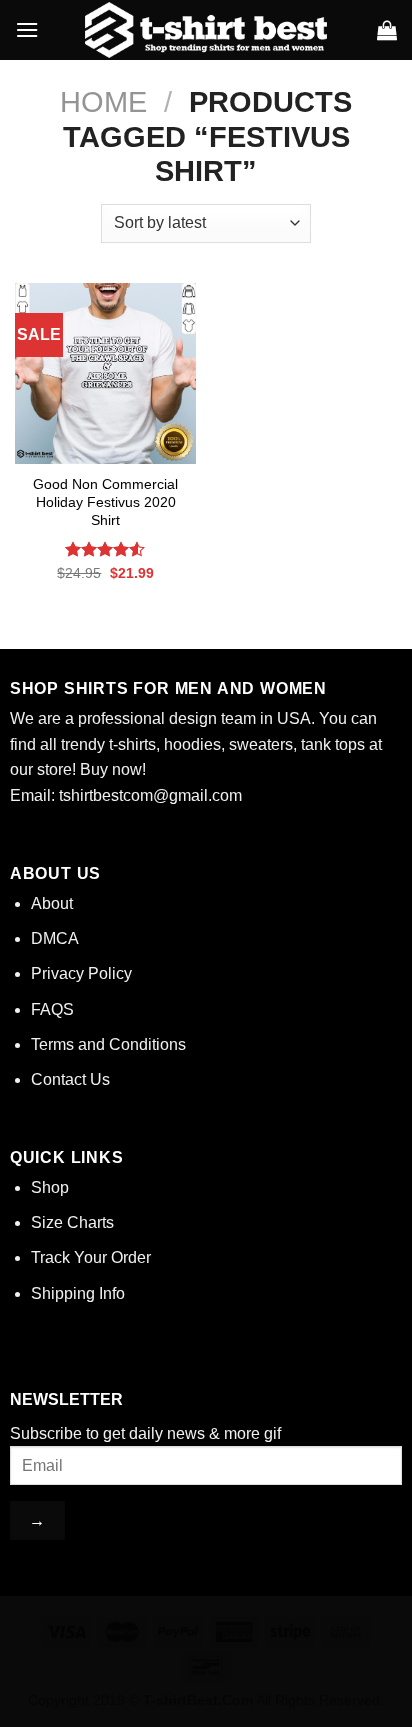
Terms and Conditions (108, 1044)
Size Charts (72, 1222)
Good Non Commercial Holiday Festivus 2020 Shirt (105, 502)
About (52, 903)
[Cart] (387, 30)
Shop (50, 1187)
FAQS (52, 1009)
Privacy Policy (81, 973)
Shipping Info (78, 1293)
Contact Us (70, 1079)
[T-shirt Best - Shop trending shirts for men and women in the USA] (206, 30)
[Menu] (27, 29)
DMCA (55, 938)
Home (103, 102)
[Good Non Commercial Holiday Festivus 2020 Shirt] (105, 373)
